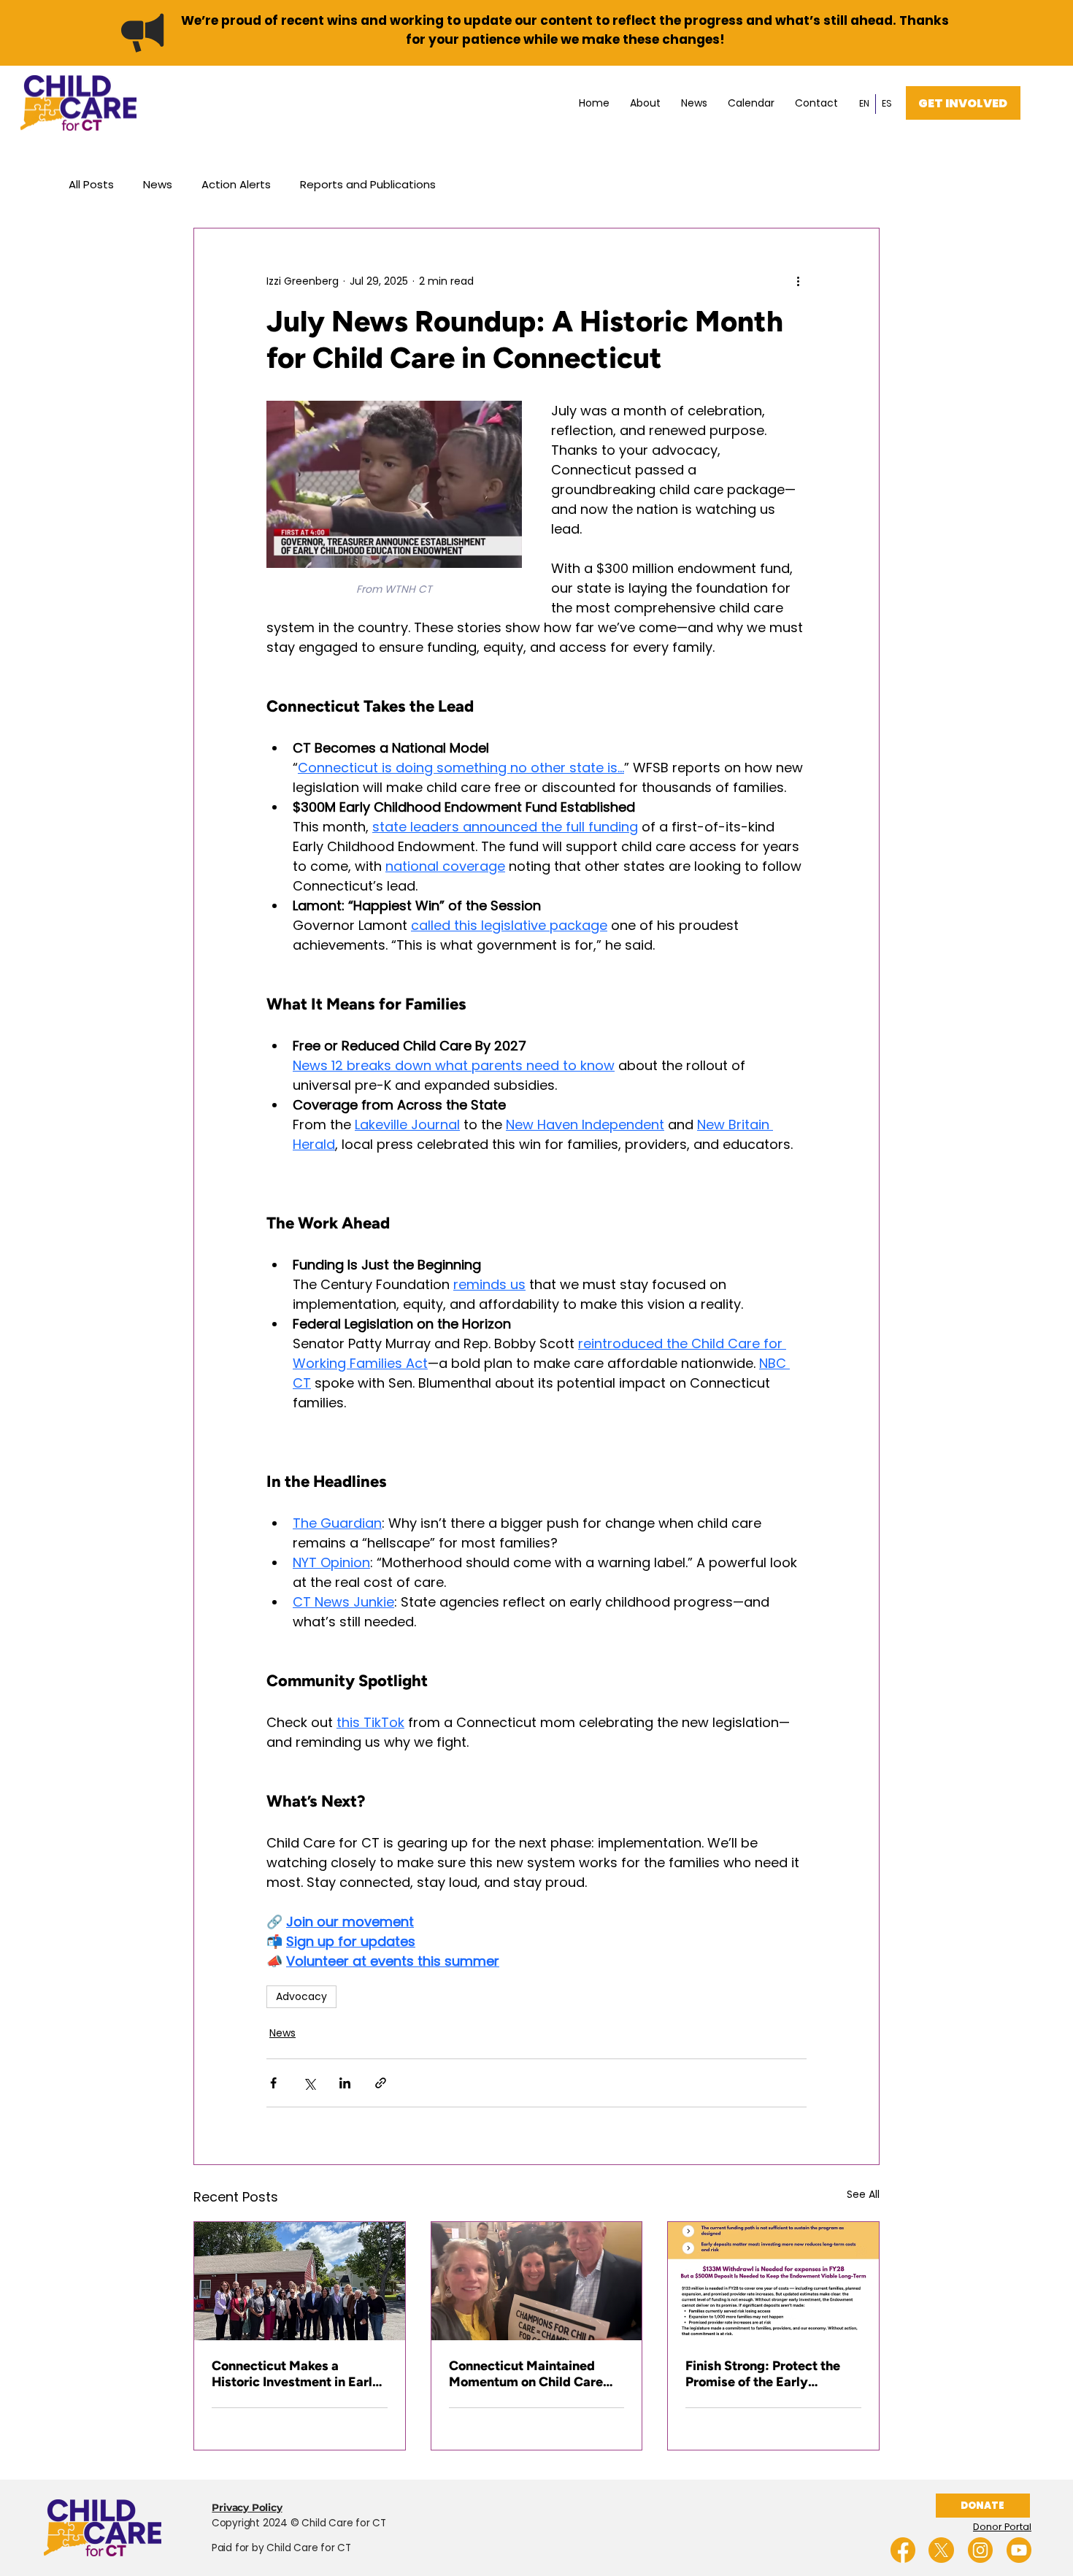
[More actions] (798, 281)
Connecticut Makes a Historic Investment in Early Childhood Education (296, 2374)
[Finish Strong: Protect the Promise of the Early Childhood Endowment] (773, 2281)
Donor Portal (1002, 2527)
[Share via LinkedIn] (345, 2083)
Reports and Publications (368, 184)
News (158, 184)
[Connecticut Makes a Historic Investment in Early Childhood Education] (300, 2281)
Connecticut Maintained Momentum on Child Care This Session (526, 2374)
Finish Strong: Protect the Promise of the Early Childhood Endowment (763, 2374)
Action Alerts (236, 184)
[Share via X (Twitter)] (309, 2083)
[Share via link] (381, 2083)
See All (863, 2194)
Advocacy (301, 1996)
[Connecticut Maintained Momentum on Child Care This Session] (537, 2281)
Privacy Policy (247, 2507)
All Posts (91, 184)
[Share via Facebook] (273, 2083)
